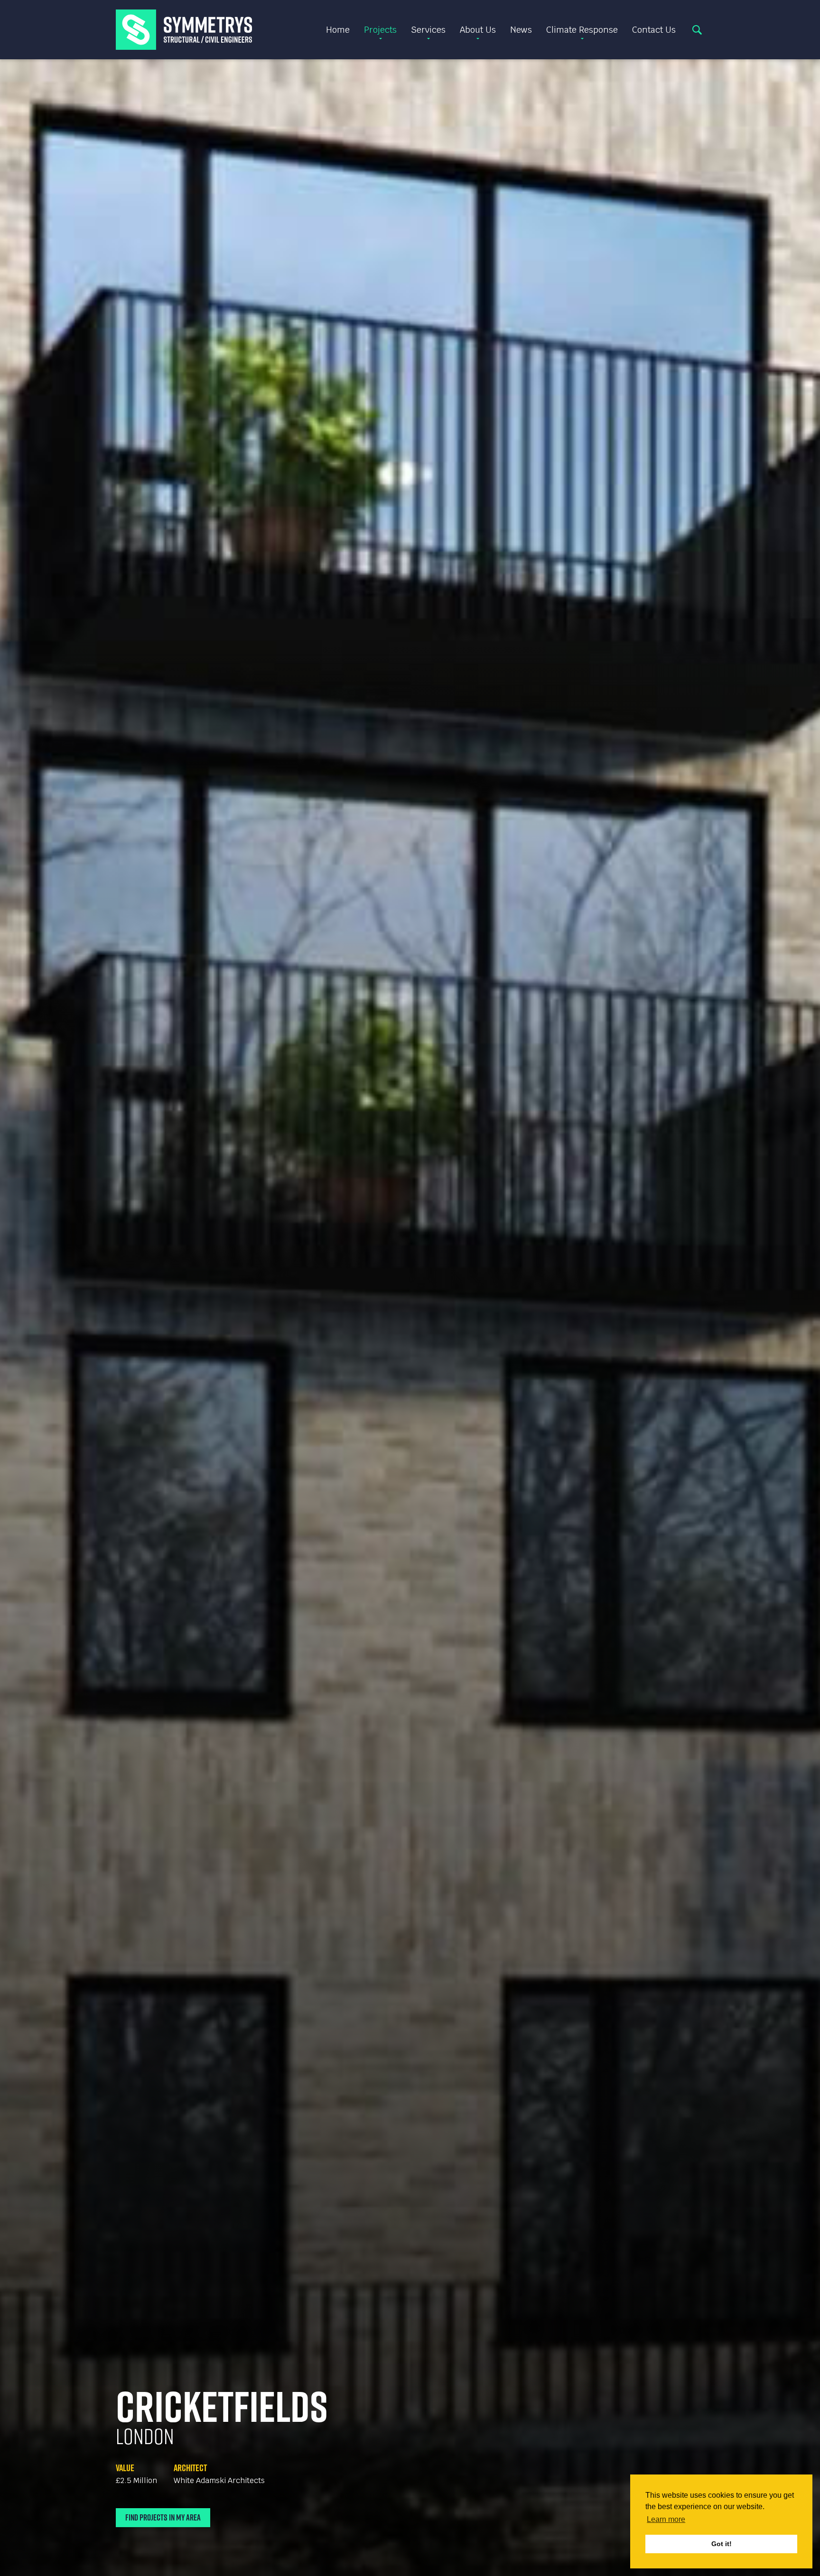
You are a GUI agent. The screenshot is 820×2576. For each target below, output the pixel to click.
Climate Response (582, 30)
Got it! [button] (722, 2544)
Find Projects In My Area (163, 2517)
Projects (380, 30)
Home (338, 30)
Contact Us (654, 30)
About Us (478, 30)
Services (428, 30)
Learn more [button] (666, 2519)
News (521, 30)
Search (697, 30)
